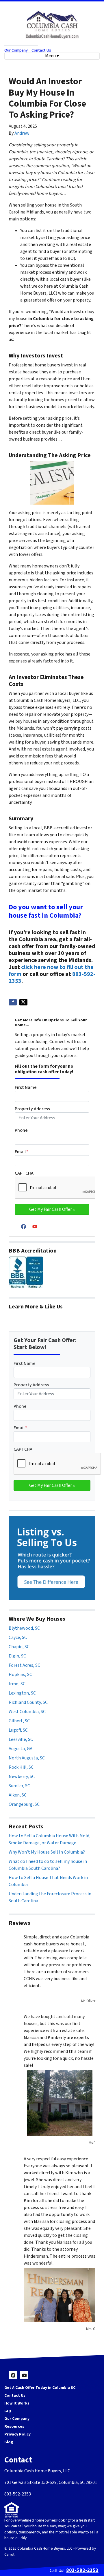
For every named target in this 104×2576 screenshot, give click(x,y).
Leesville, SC (21, 1739)
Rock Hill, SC (21, 1767)
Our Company (16, 50)
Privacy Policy (17, 2434)
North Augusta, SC (27, 1758)
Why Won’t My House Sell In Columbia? (47, 1852)
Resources (14, 2426)
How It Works (17, 2403)
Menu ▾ (52, 56)
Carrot (9, 2554)
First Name (26, 1087)
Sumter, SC (19, 1786)
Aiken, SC (18, 1795)
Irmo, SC (17, 1684)
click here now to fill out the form (51, 971)
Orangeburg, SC (24, 1804)
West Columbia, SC (27, 1712)
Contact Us (41, 50)
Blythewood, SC (24, 1628)
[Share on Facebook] (13, 1002)
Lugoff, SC (18, 1730)
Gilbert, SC (19, 1721)
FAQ (8, 2411)
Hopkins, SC (20, 1675)
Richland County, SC (28, 1702)
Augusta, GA (21, 1749)
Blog (9, 2442)
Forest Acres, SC (24, 1665)
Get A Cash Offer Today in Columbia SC (40, 2388)
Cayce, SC (18, 1637)
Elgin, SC (17, 1656)
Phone (21, 1130)
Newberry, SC (22, 1777)
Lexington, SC (22, 1693)
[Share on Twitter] (23, 1002)
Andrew (22, 133)
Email (22, 1152)
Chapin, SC (19, 1647)
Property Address (32, 1109)
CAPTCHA (24, 1173)
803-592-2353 (82, 2570)
